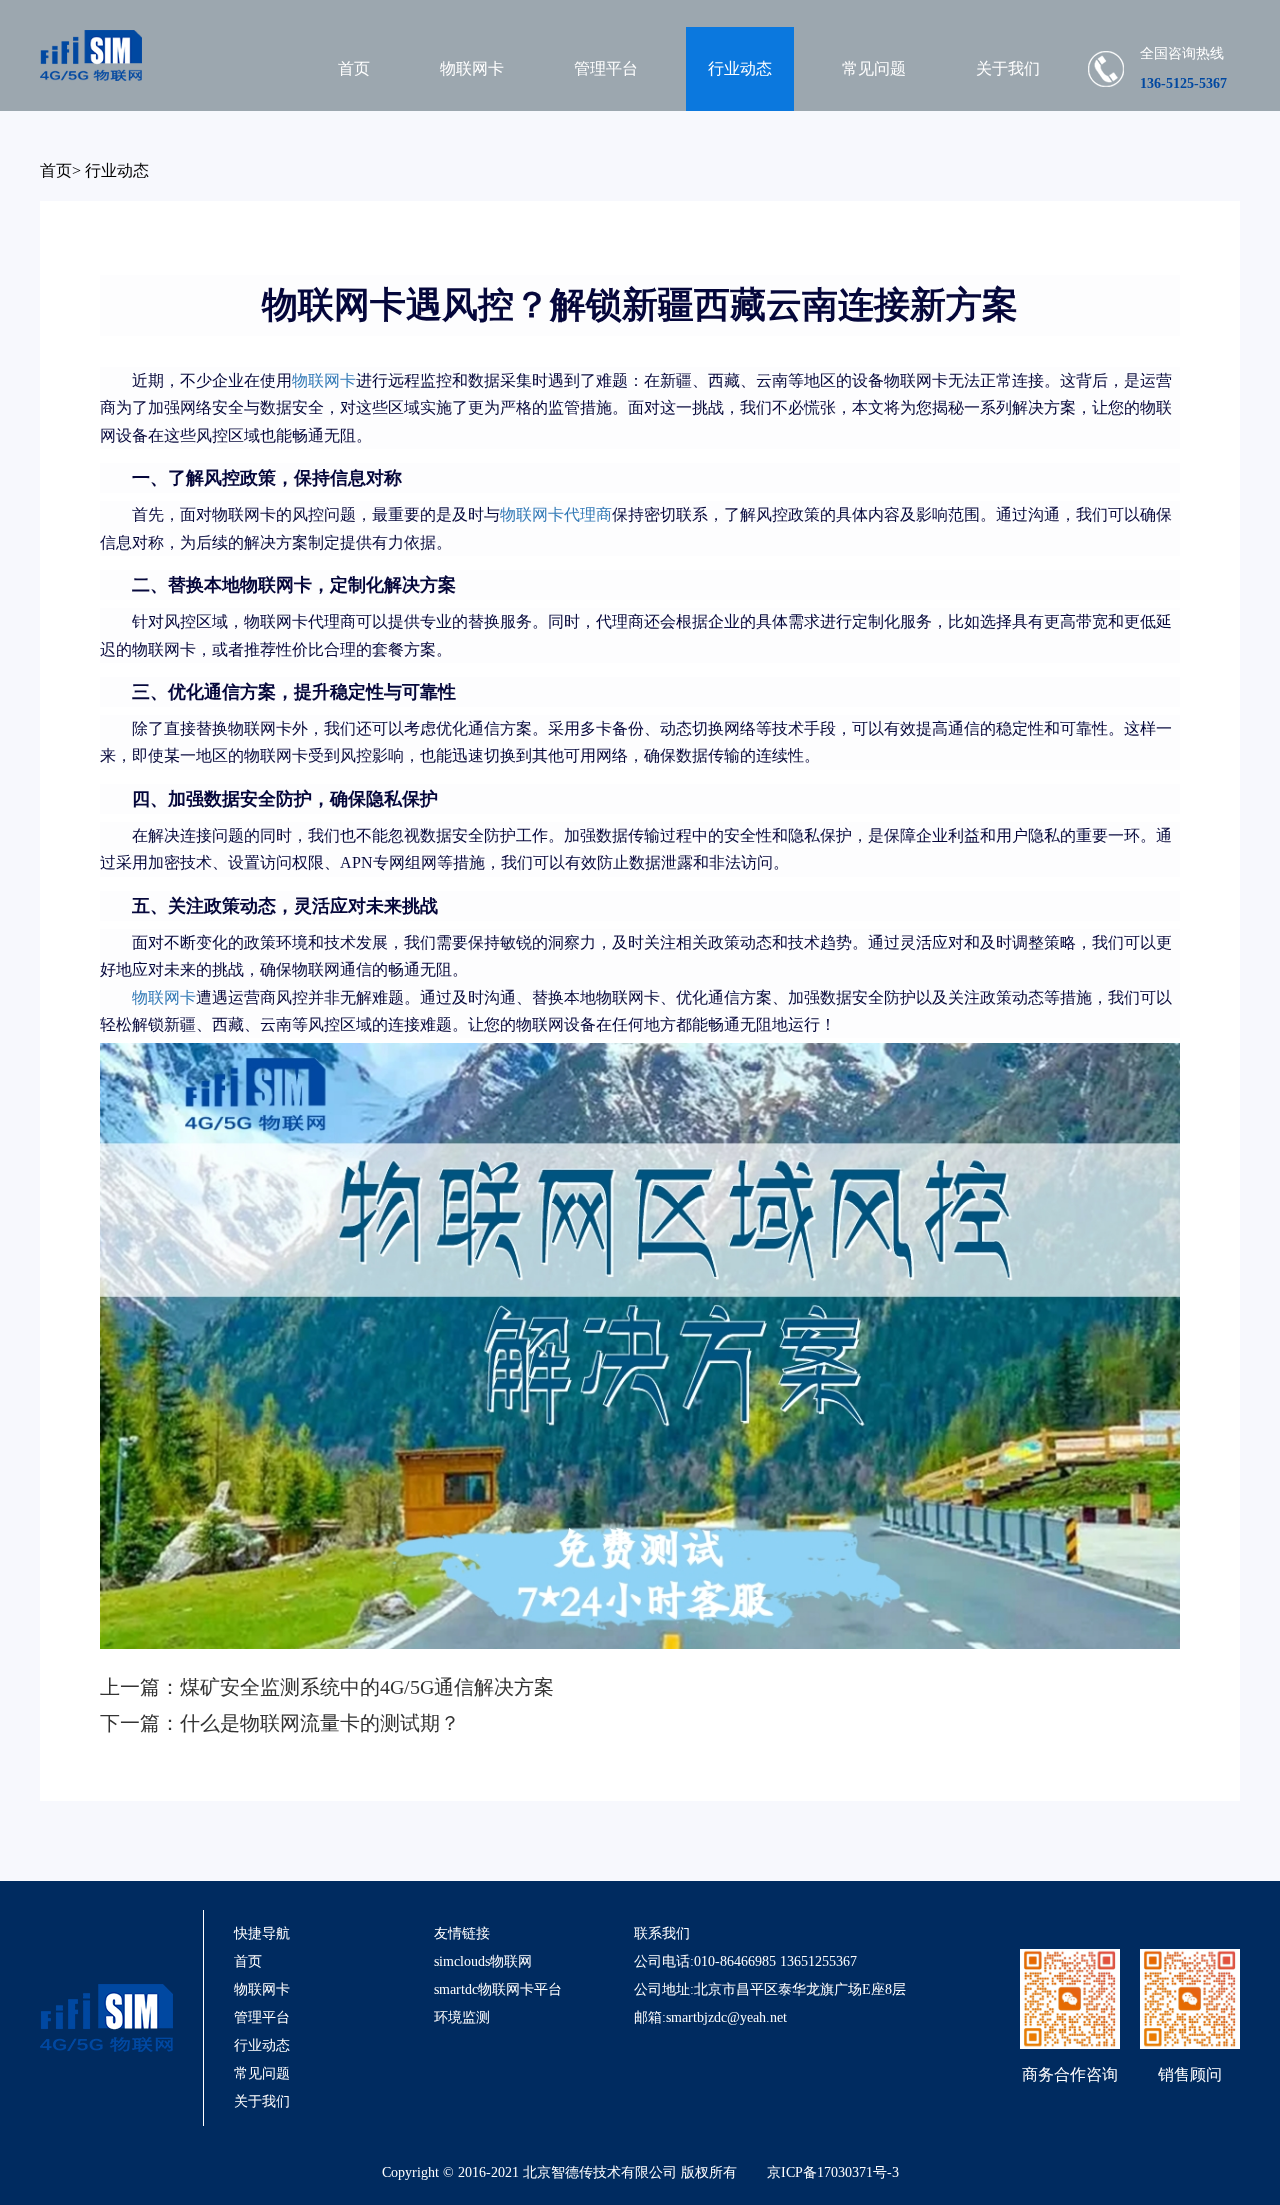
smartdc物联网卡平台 (498, 1989)
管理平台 (606, 68)
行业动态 (740, 68)
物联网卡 (472, 68)
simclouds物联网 (483, 1961)
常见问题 (874, 68)
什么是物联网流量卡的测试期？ (320, 1723)
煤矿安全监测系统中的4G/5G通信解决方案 (367, 1687)
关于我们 (1008, 68)
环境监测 (462, 2017)
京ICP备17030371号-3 (833, 2172)
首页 (354, 68)
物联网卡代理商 (556, 514)
